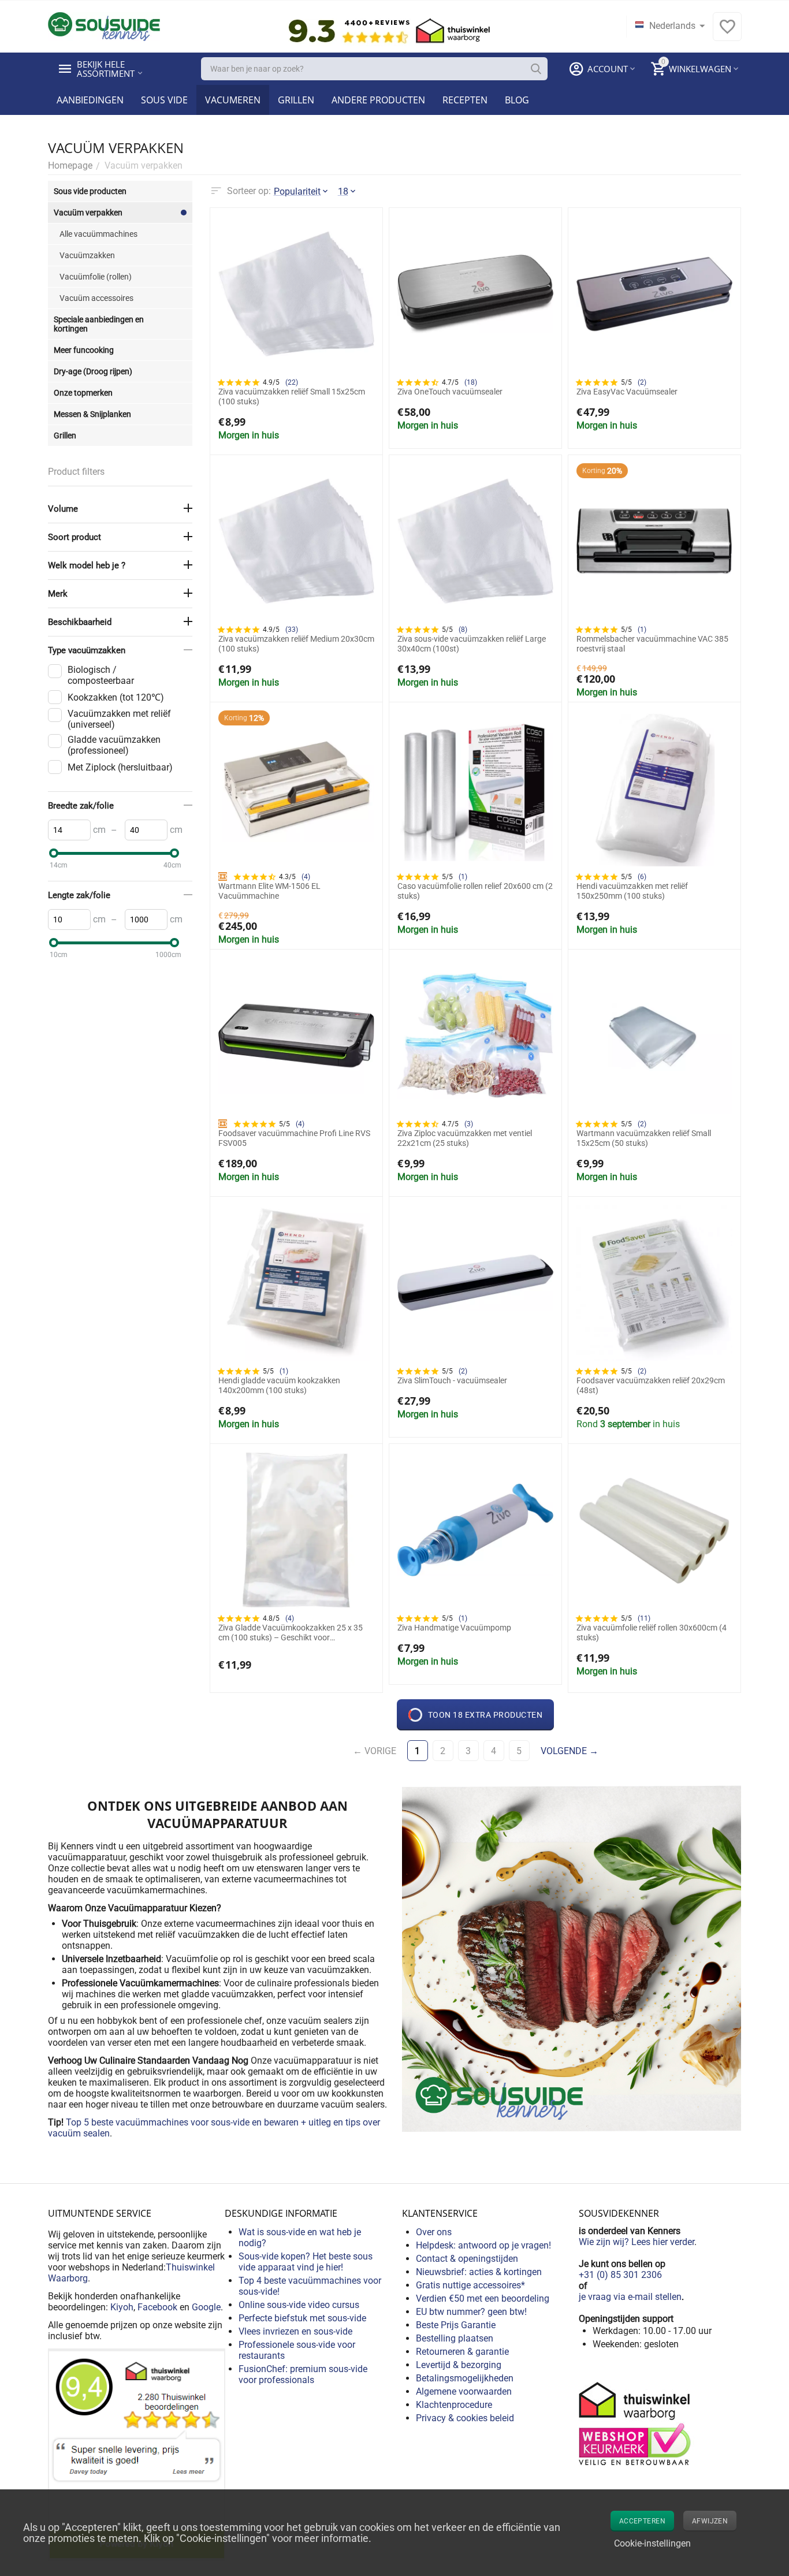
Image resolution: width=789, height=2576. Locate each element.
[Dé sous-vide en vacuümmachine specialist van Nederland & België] (104, 26)
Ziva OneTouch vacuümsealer (450, 392)
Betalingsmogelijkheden (465, 2378)
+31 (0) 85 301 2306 (620, 2275)
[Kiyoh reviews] (137, 2454)
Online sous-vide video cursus (299, 2305)
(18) (471, 382)
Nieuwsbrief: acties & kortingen (479, 2272)
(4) (306, 877)
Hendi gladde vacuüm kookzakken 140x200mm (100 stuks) (279, 1385)
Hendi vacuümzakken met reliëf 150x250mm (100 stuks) (632, 891)
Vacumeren (233, 100)
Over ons (434, 2232)
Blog (517, 100)
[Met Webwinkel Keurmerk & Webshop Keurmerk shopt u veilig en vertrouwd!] (637, 2423)
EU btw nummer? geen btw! (471, 2312)
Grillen (296, 100)
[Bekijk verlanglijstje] (727, 33)
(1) (642, 630)
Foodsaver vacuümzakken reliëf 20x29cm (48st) (651, 1385)
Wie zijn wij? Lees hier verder (637, 2242)
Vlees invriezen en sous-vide (295, 2331)
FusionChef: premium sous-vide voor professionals (303, 2374)
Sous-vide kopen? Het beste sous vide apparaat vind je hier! (306, 2262)
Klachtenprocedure (454, 2405)
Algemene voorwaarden (464, 2391)
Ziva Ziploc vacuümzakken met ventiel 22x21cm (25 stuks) (465, 1138)
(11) (644, 1618)
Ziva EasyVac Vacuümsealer (627, 392)
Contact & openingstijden (467, 2259)
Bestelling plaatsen (455, 2338)
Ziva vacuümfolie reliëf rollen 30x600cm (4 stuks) (652, 1633)
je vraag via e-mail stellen (630, 2297)
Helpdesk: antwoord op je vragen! (483, 2245)
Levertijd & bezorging (459, 2365)
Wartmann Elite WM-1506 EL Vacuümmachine (269, 891)
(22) (292, 382)
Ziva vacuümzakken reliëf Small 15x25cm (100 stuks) (292, 397)
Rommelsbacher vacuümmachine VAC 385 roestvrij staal (652, 644)
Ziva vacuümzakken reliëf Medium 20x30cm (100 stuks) (296, 644)
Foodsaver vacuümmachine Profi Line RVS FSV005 (294, 1138)
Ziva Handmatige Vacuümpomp (454, 1628)
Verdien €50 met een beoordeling (483, 2298)
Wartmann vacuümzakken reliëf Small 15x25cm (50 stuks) (644, 1138)
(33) (292, 630)
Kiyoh (122, 2307)
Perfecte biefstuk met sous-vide (302, 2318)
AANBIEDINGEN (90, 100)
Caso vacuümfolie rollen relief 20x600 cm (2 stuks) (475, 891)
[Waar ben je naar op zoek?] (536, 69)
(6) (642, 877)
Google (206, 2307)
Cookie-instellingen (652, 2543)
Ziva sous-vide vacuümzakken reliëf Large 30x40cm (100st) (472, 644)
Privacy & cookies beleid (465, 2418)
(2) (642, 382)
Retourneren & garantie (462, 2352)
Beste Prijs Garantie (456, 2325)
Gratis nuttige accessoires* (470, 2285)
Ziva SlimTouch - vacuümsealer (452, 1380)
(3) (469, 1124)
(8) (463, 630)
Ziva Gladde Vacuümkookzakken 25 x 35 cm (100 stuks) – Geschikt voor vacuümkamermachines (291, 1633)
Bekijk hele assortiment (106, 69)
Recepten (465, 100)
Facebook (157, 2307)
